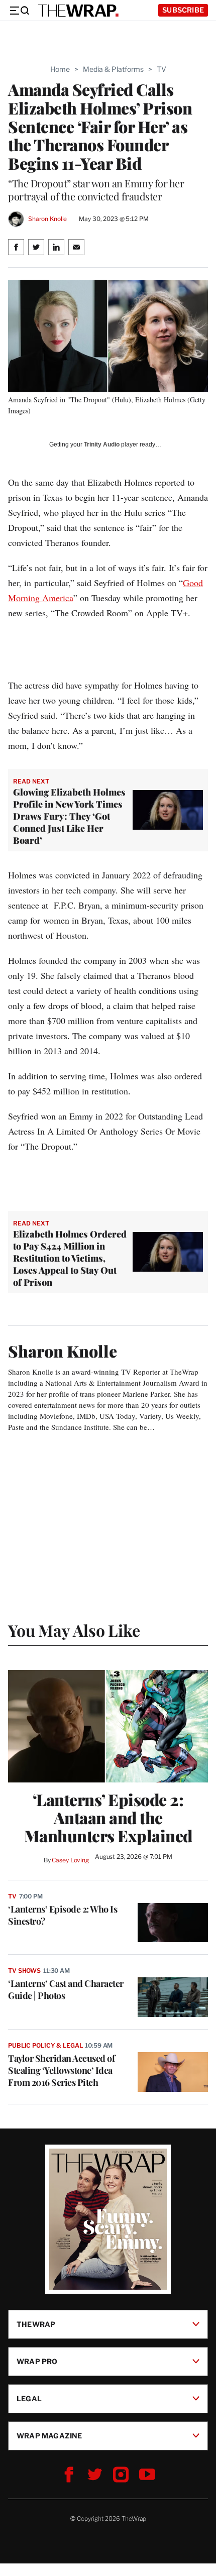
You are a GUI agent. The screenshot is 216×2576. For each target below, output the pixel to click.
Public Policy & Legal (45, 2045)
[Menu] (19, 11)
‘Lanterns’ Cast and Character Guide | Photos (66, 1989)
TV (161, 69)
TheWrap (36, 2324)
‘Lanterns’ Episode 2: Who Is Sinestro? (63, 1915)
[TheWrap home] (78, 11)
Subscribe (183, 10)
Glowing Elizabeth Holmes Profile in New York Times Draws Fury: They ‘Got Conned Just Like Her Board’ (69, 816)
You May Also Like (74, 1630)
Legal (29, 2398)
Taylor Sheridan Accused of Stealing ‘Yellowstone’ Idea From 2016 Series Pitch (61, 2070)
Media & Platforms (113, 69)
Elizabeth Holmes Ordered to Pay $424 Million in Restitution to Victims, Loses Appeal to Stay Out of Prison (70, 1258)
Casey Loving (70, 1860)
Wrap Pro (37, 2361)
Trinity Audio (102, 444)
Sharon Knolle (47, 219)
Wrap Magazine (49, 2436)
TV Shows (24, 1971)
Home (60, 69)
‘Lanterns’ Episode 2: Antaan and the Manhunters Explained (108, 1818)
